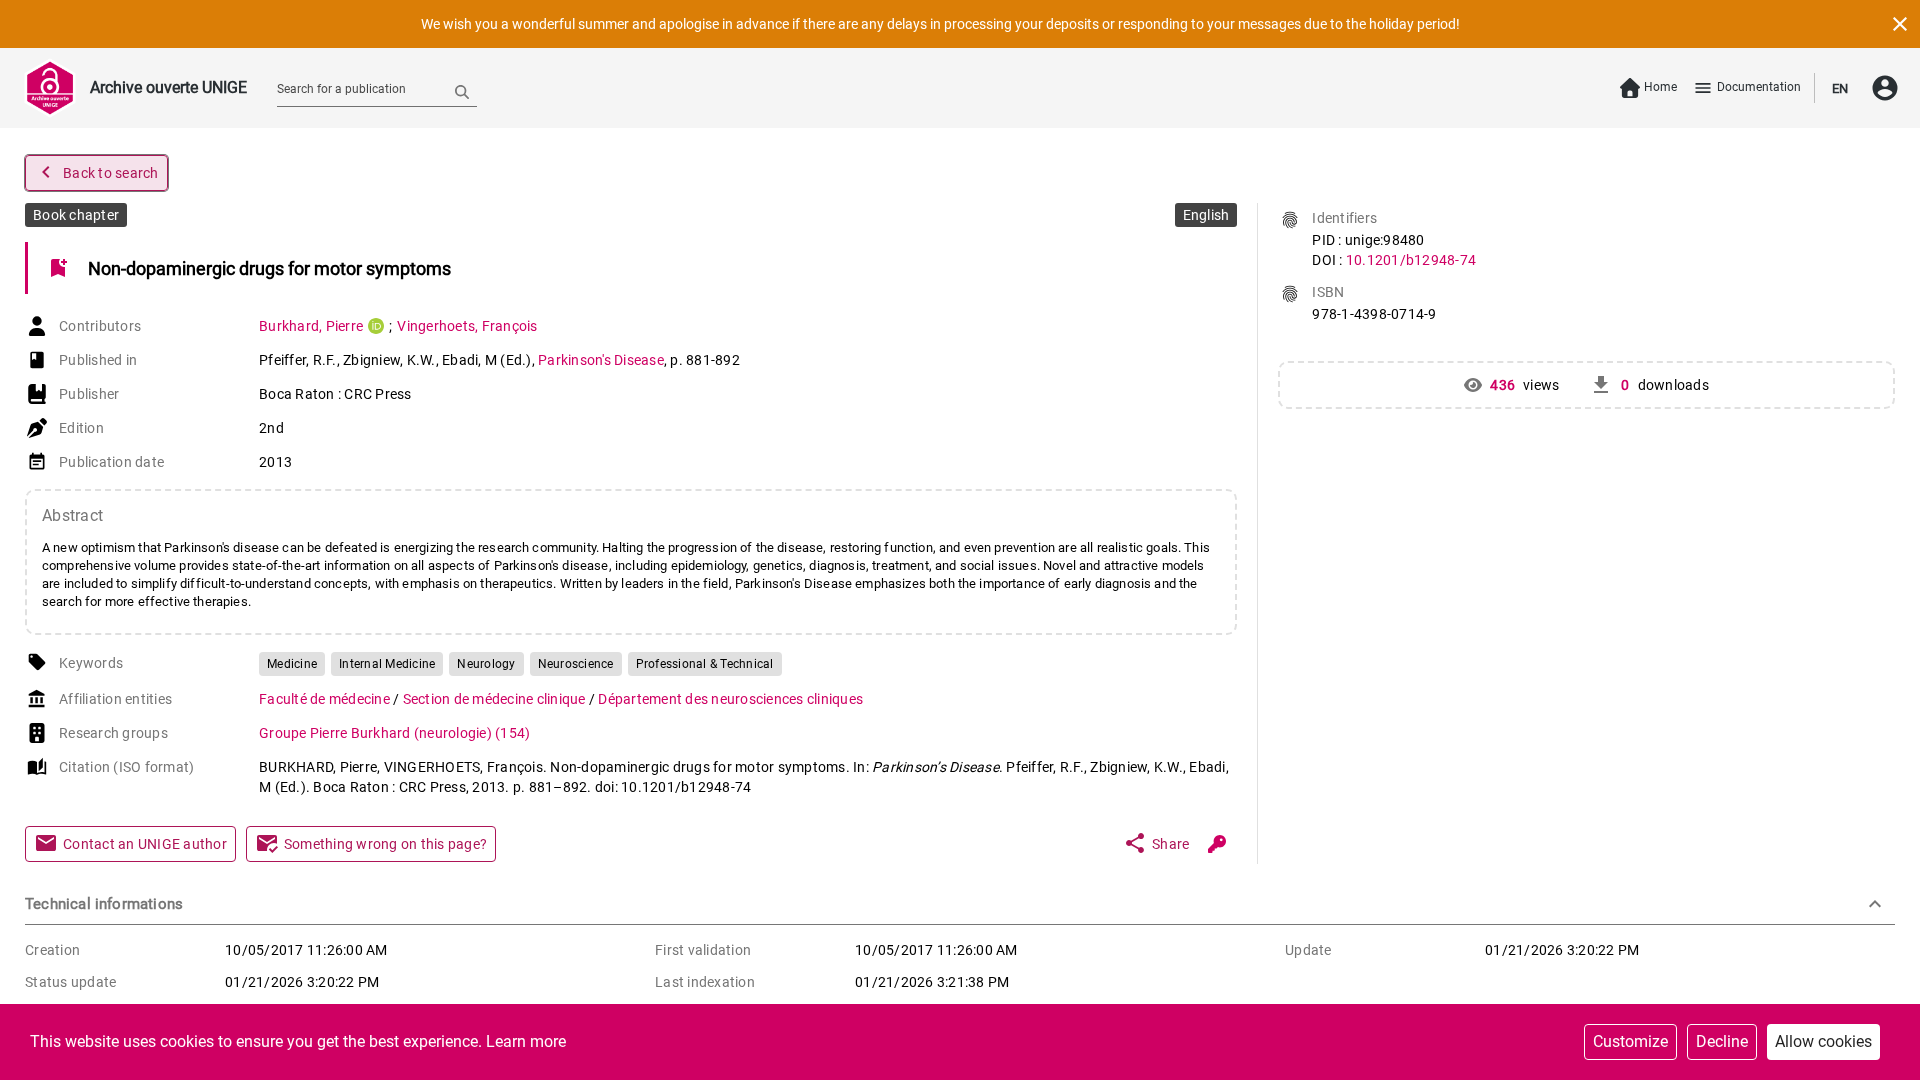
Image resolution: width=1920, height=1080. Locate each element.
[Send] (462, 91)
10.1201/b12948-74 (1411, 260)
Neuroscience (576, 664)
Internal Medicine (387, 664)
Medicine (292, 664)
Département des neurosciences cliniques (730, 699)
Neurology (486, 664)
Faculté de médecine (326, 699)
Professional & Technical (705, 664)
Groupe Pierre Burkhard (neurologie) (394, 733)
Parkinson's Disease (601, 360)
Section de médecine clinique (496, 699)
